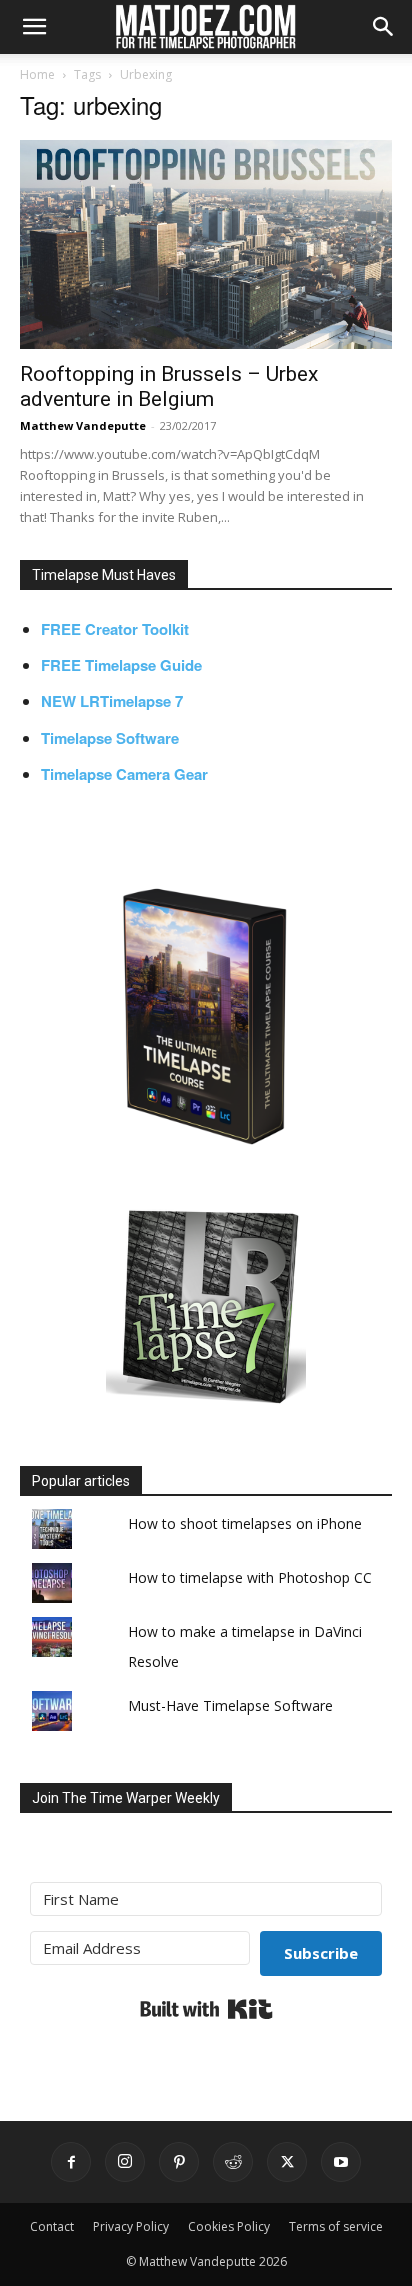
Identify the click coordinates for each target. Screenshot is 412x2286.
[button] (34, 27)
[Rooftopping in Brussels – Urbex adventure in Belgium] (206, 244)
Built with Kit (206, 2009)
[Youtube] (341, 2162)
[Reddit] (233, 2162)
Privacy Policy (131, 2226)
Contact (52, 2226)
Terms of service (336, 2226)
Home (37, 74)
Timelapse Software (110, 738)
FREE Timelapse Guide (121, 665)
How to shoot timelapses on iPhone (245, 1523)
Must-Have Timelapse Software (230, 1705)
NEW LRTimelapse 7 (112, 701)
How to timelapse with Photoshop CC (250, 1577)
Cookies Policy (229, 2226)
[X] (287, 2162)
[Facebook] (71, 2162)
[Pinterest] (179, 2162)
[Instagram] (125, 2162)
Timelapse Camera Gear (124, 774)
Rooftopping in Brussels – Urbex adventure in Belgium (169, 386)
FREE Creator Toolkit (115, 629)
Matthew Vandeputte (83, 425)
